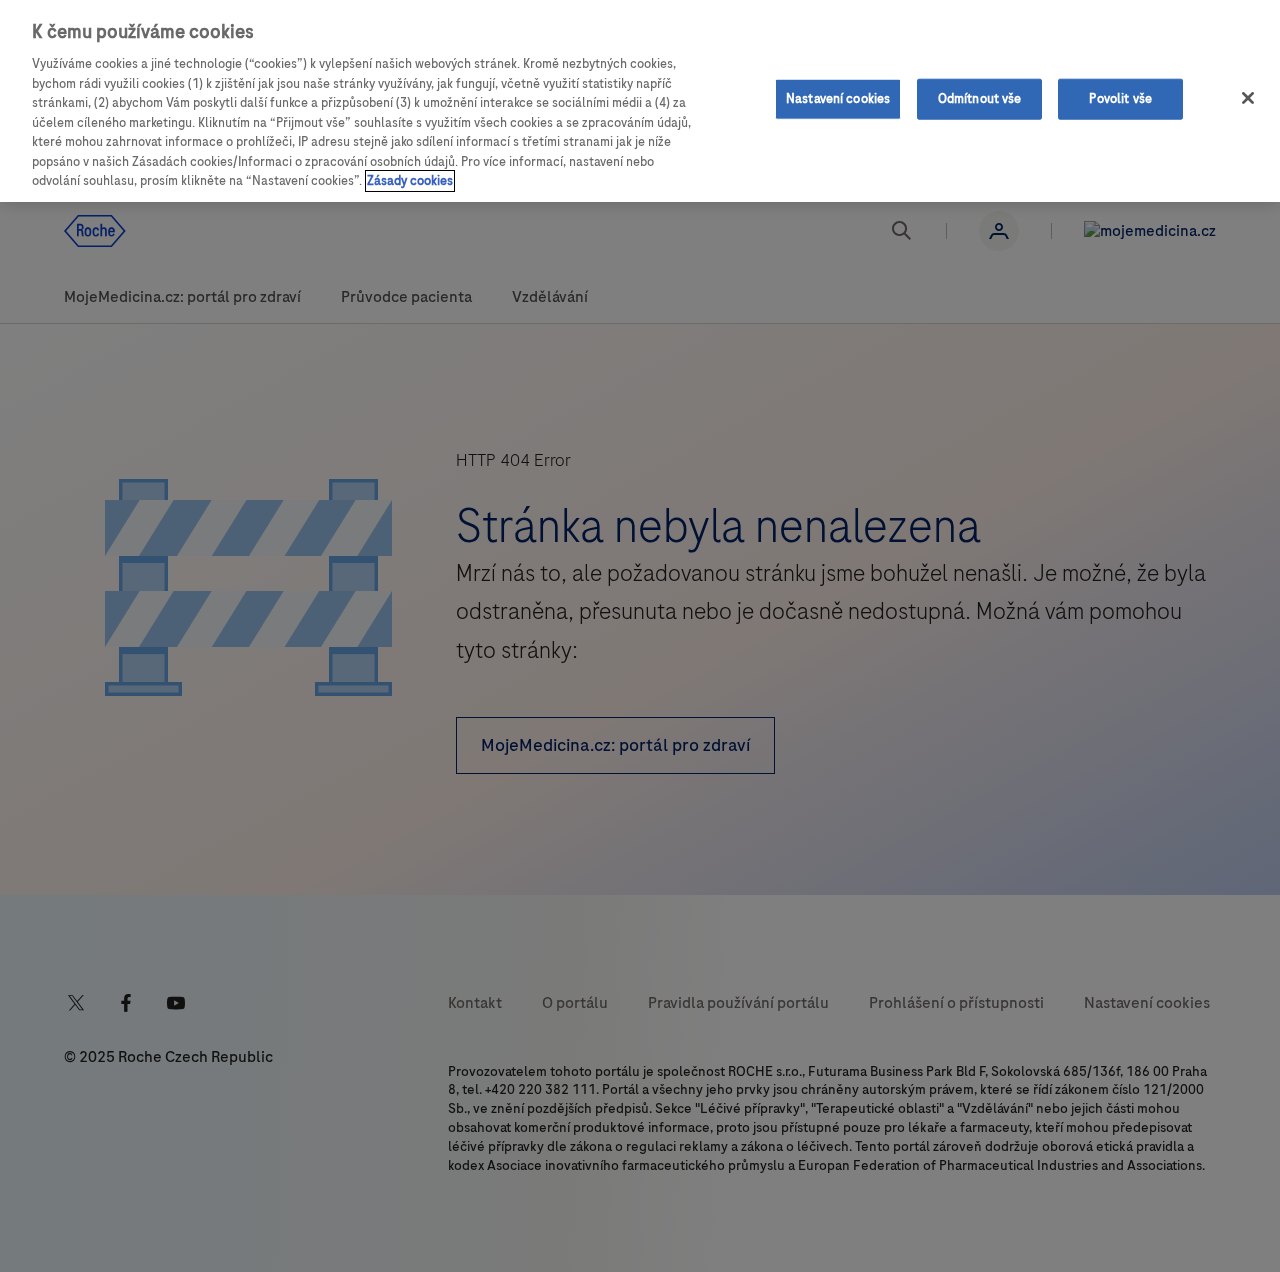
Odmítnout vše (980, 98)
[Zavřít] (1248, 98)
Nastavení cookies (838, 98)
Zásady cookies (410, 181)
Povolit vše (1120, 98)
